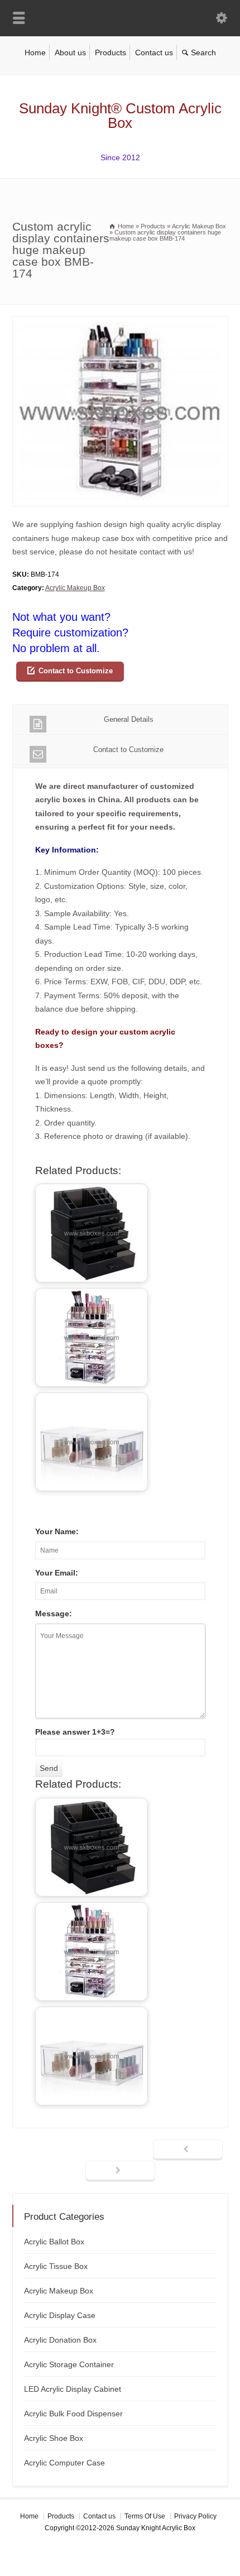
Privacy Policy (195, 2516)
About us (70, 52)
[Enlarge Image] (120, 323)
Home (35, 52)
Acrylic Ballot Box (54, 2242)
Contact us (154, 52)
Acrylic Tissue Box (56, 2266)
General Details (129, 719)
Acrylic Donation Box (60, 2340)
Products (111, 52)
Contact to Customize (76, 671)
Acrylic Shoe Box (54, 2438)
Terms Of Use (145, 2516)
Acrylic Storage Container (69, 2364)
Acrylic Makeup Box (75, 588)
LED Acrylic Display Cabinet (73, 2389)
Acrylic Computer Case (64, 2463)
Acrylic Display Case (60, 2315)
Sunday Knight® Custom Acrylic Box (120, 116)
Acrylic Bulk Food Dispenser (73, 2414)
